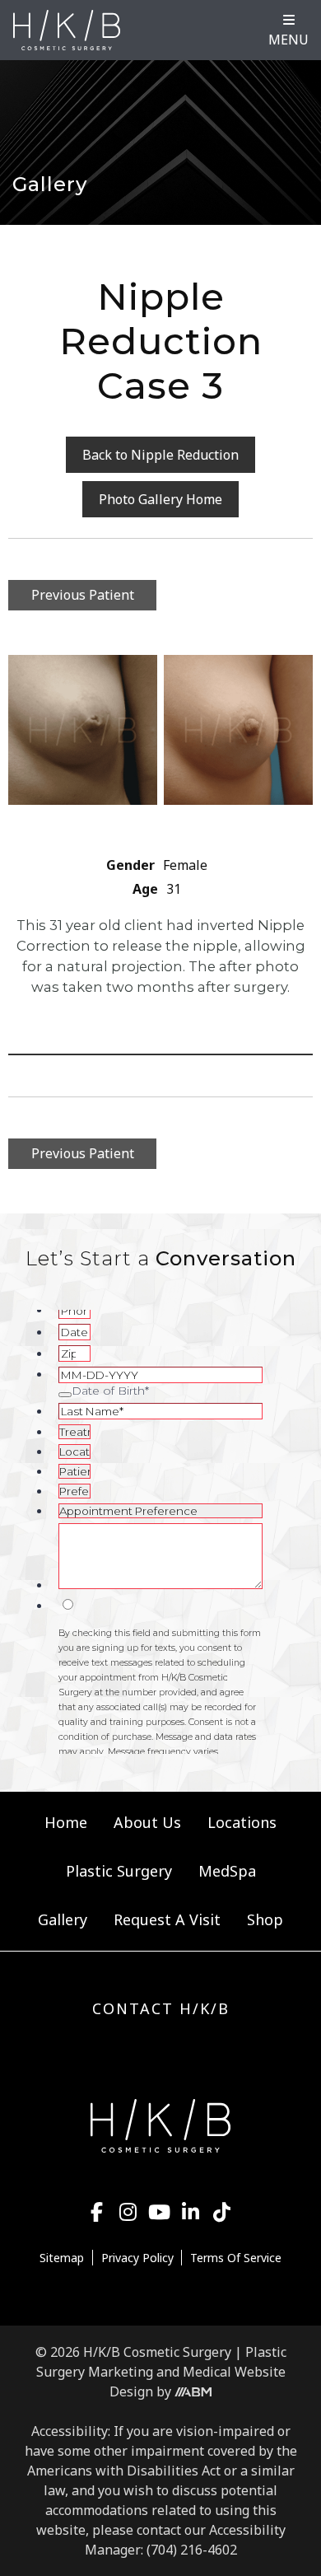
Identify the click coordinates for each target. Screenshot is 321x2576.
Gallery (63, 1919)
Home (66, 1822)
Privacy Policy (137, 2258)
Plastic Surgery (119, 1871)
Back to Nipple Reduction (160, 455)
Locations (242, 1822)
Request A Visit (167, 1919)
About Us (147, 1822)
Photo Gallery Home (160, 499)
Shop (265, 1919)
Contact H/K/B (161, 2008)
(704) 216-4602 (192, 2550)
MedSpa (227, 1871)
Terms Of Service (236, 2258)
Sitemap (62, 2258)
